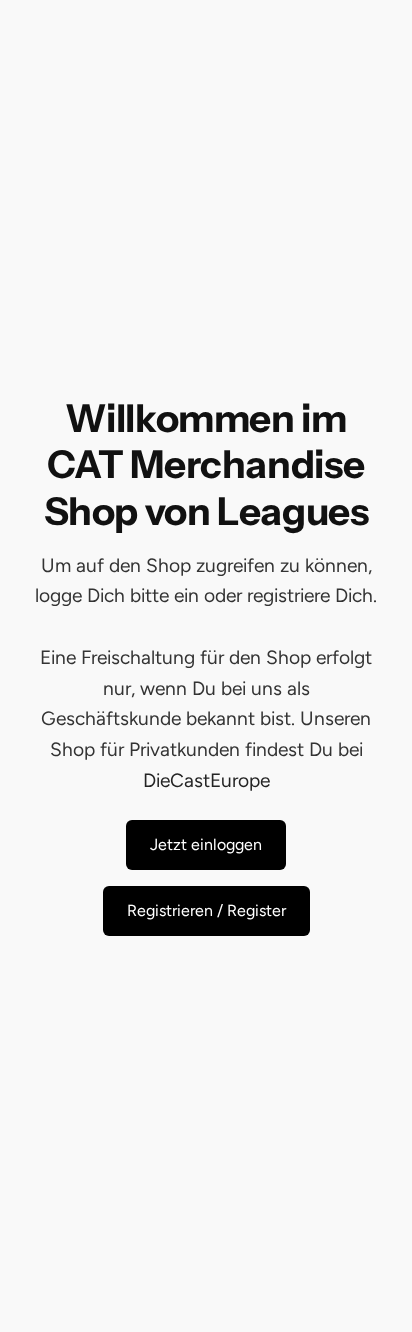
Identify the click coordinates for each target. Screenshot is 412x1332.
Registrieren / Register (206, 910)
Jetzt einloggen (206, 844)
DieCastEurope (206, 780)
